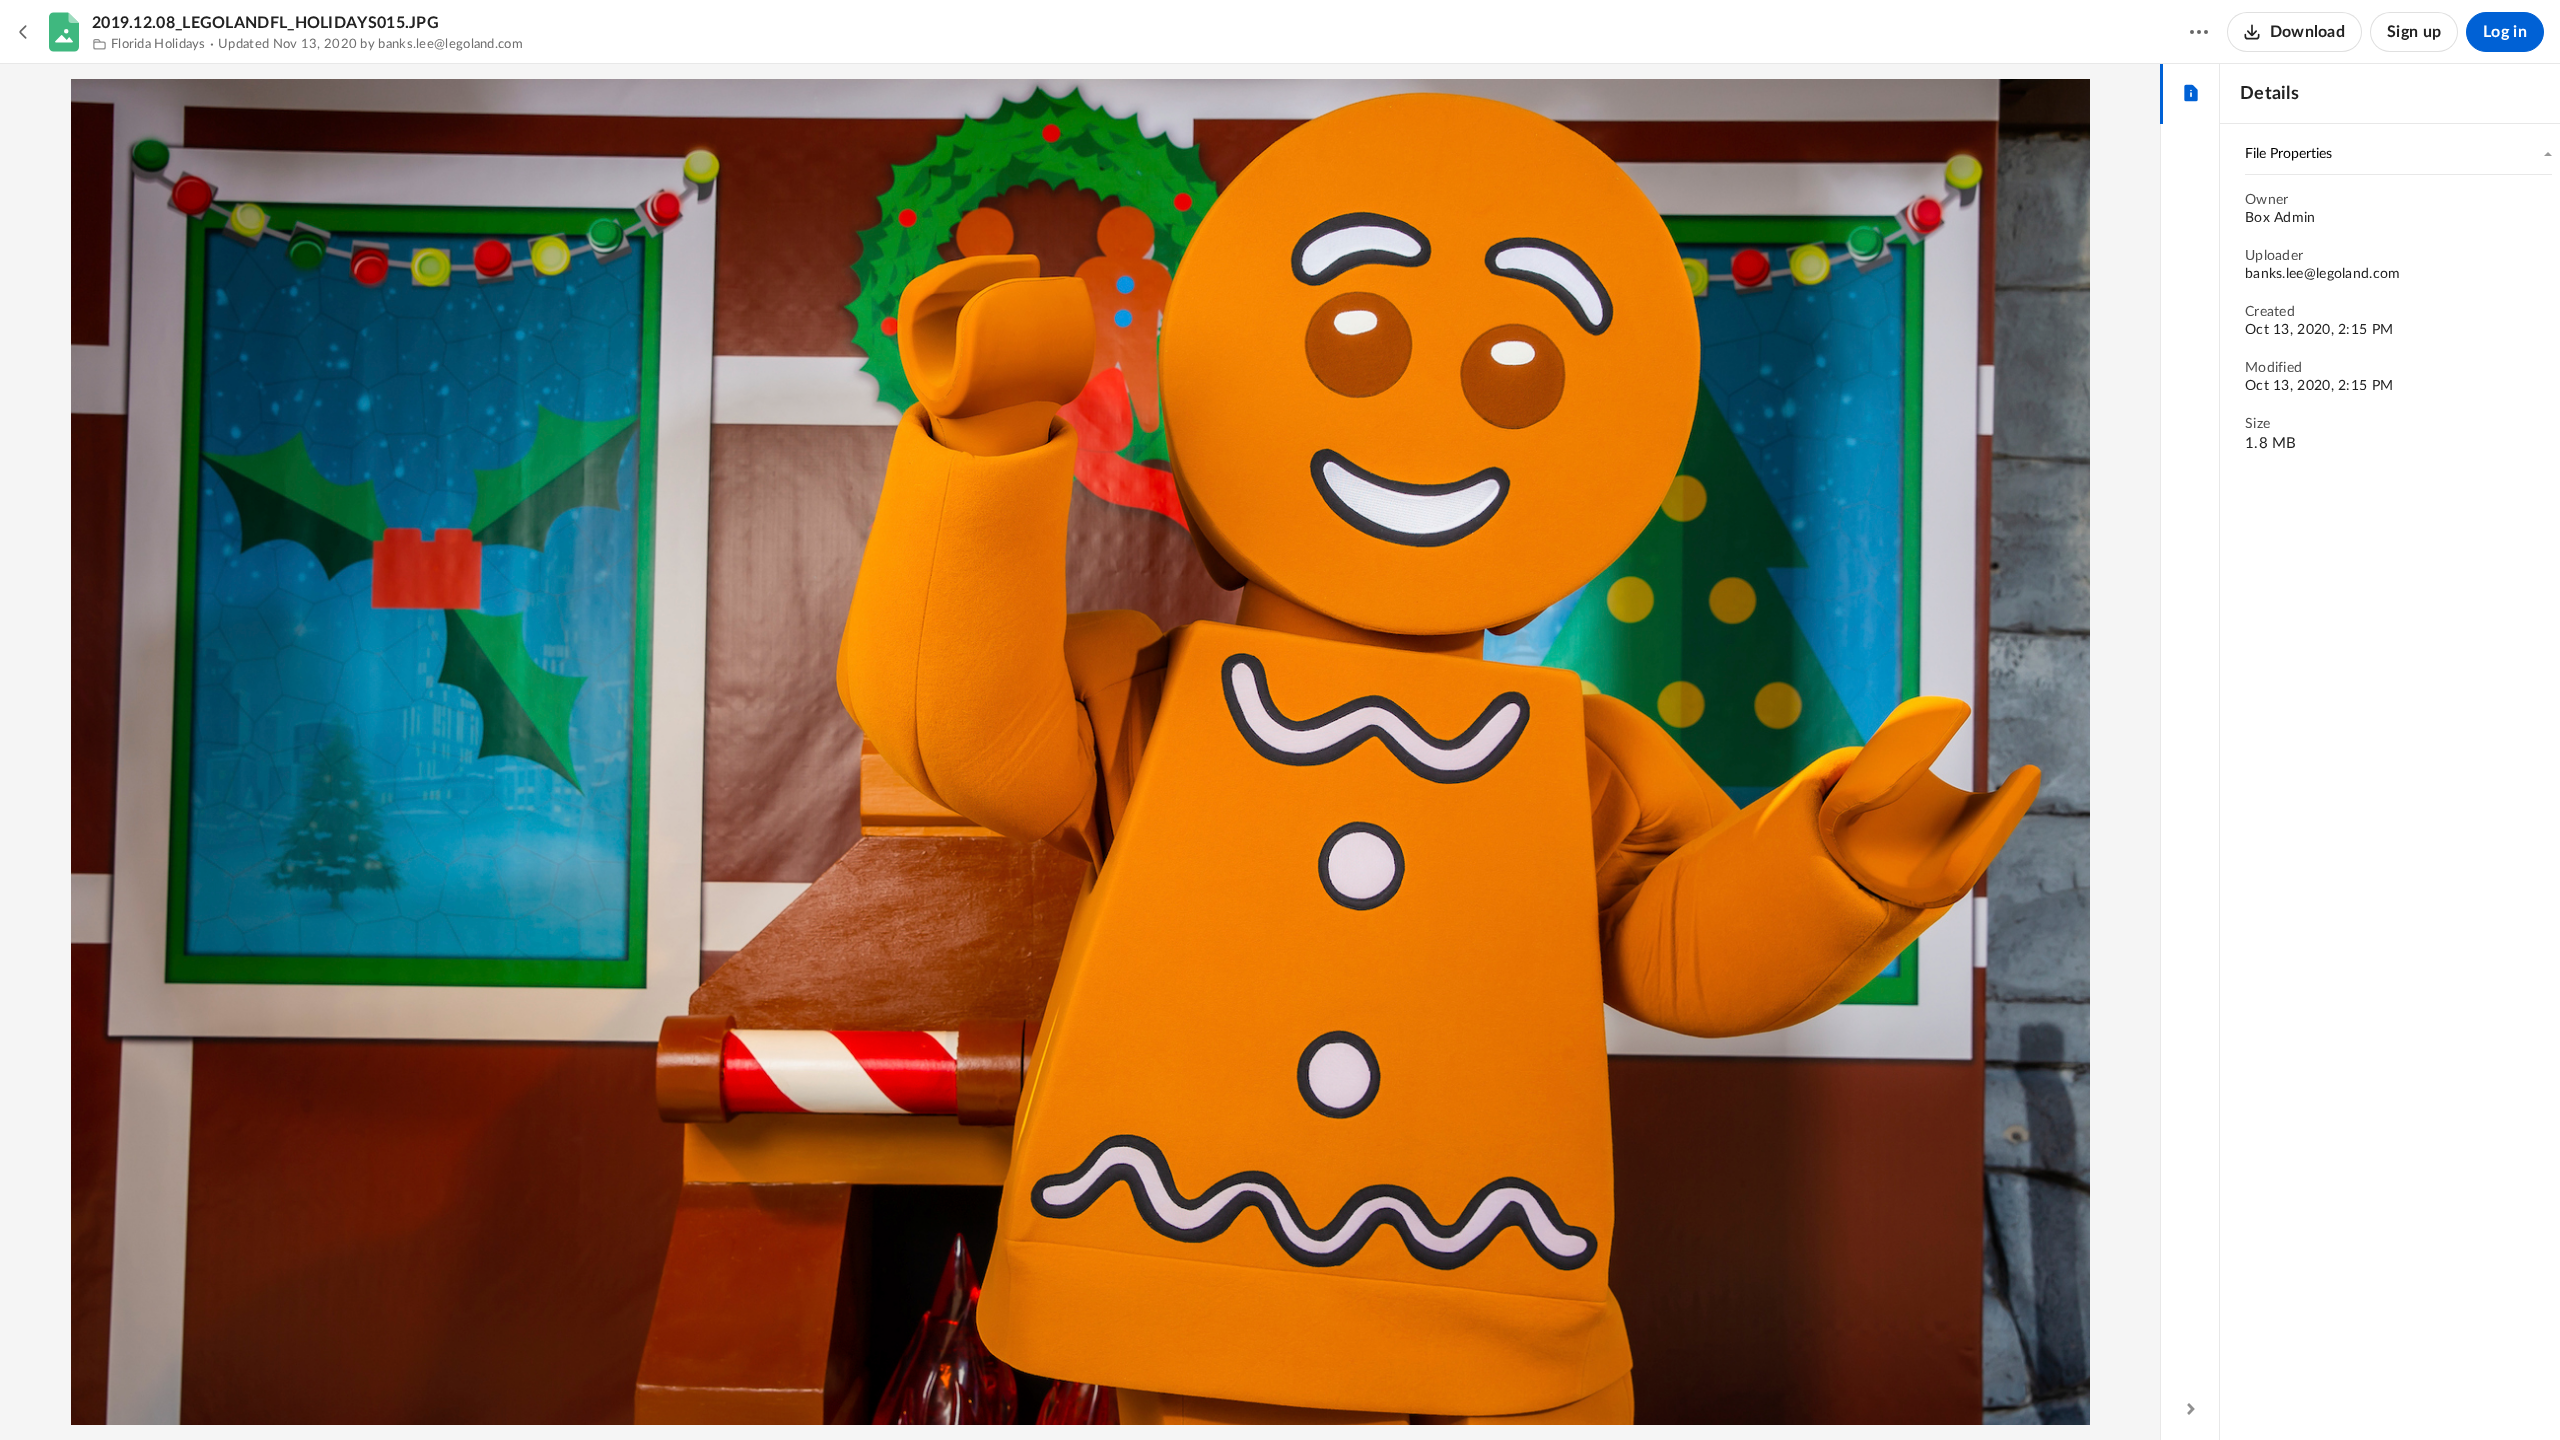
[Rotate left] (1117, 1391)
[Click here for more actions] (2199, 32)
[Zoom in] (1077, 1391)
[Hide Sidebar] (2191, 1409)
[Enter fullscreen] (1153, 1391)
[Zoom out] (1009, 1391)
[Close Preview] (24, 32)
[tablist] (2190, 94)
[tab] (2190, 94)
